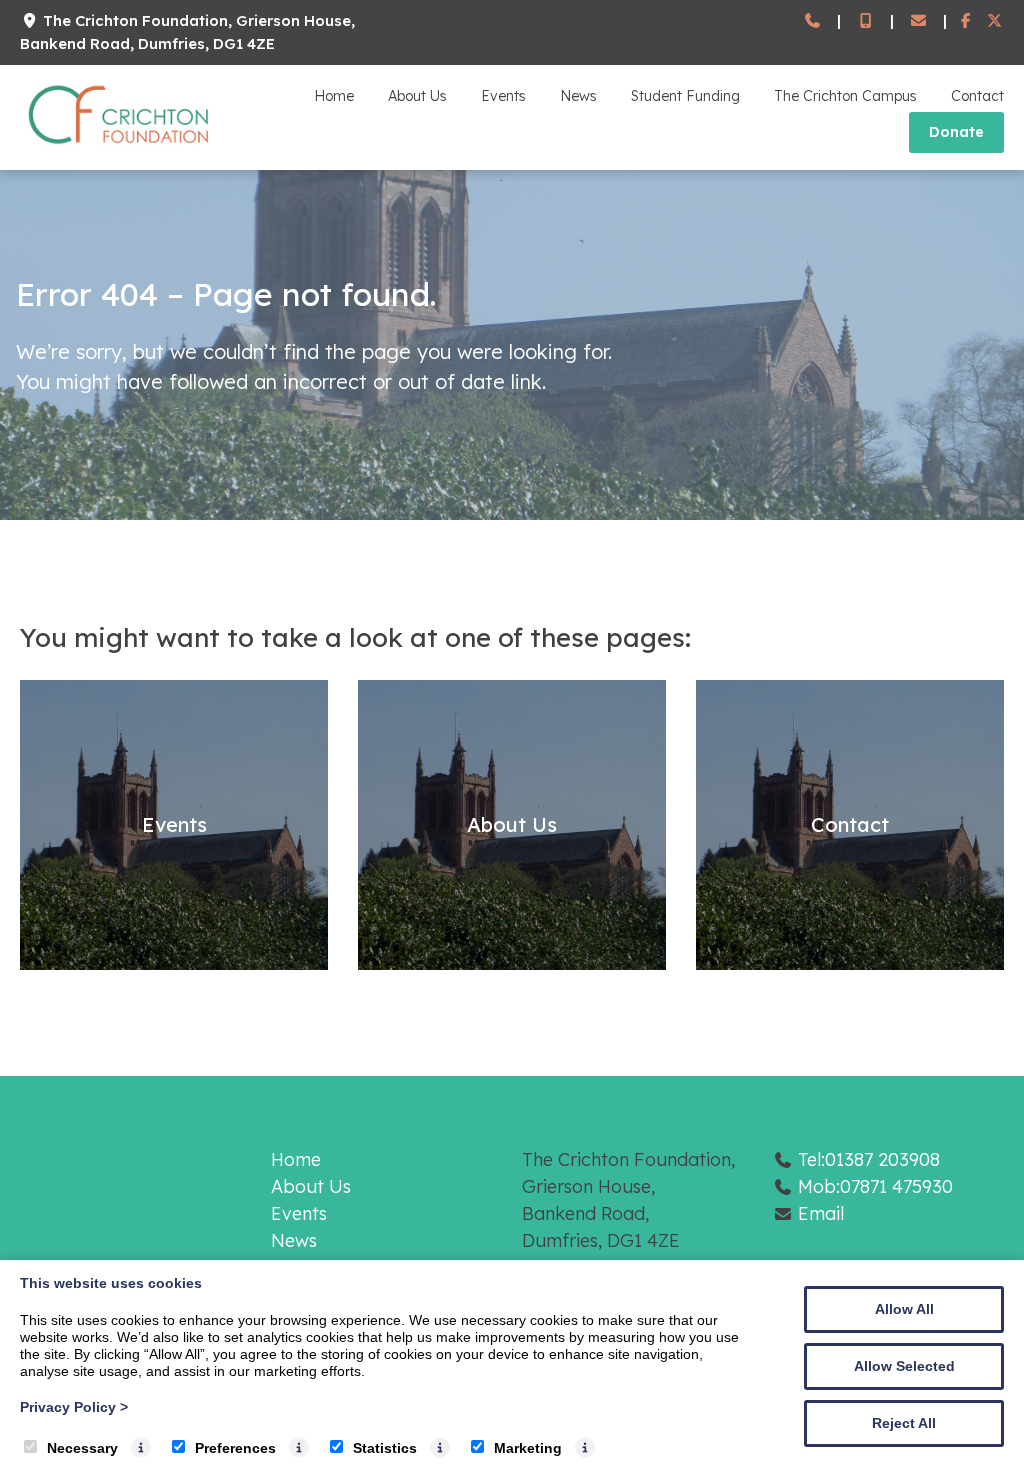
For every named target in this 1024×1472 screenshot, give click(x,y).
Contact (977, 96)
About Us (417, 96)
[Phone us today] (812, 21)
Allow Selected (904, 1366)
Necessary (82, 1448)
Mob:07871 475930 (875, 1186)
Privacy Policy (74, 1407)
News (578, 96)
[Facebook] (966, 21)
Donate (956, 132)
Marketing (528, 1448)
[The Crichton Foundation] (120, 148)
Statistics (385, 1448)
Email (821, 1213)
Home (334, 96)
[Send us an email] (918, 21)
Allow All (904, 1309)
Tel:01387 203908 (869, 1159)
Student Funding (685, 96)
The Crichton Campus (845, 96)
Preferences (235, 1448)
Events (503, 96)
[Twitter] (994, 21)
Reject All (904, 1423)
